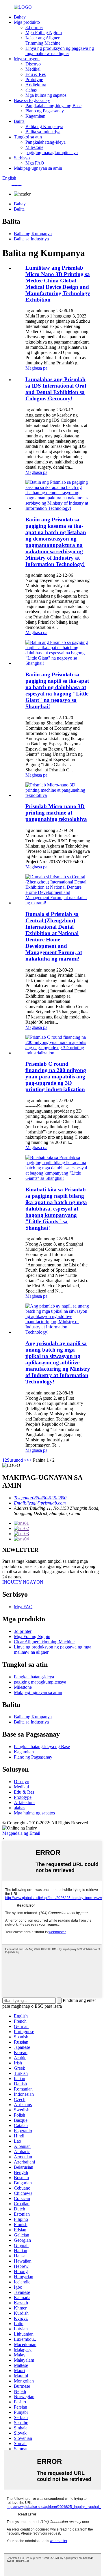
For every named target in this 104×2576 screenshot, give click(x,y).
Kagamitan (35, 116)
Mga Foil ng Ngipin (44, 33)
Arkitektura (36, 85)
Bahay (20, 17)
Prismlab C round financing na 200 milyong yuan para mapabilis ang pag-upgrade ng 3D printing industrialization (56, 1077)
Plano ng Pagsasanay (45, 111)
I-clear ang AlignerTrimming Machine (43, 40)
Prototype (34, 80)
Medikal (33, 69)
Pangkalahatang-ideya (45, 142)
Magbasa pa (36, 368)
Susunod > (17, 1460)
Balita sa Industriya (43, 132)
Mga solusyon (27, 59)
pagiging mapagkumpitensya (52, 153)
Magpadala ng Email (21, 1833)
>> (29, 1460)
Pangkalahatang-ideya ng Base (53, 106)
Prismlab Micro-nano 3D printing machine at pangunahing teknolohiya (56, 813)
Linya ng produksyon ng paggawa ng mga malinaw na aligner (60, 51)
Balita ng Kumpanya (44, 126)
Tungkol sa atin (28, 137)
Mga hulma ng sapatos (46, 95)
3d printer (34, 27)
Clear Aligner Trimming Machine (44, 1642)
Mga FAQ (35, 163)
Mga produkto (27, 22)
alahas (31, 90)
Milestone (34, 147)
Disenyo (33, 64)
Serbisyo (22, 158)
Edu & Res (36, 74)
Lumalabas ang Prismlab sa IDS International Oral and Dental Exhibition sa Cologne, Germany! (56, 389)
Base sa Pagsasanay (32, 100)
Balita (19, 121)
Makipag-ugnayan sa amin (38, 168)
